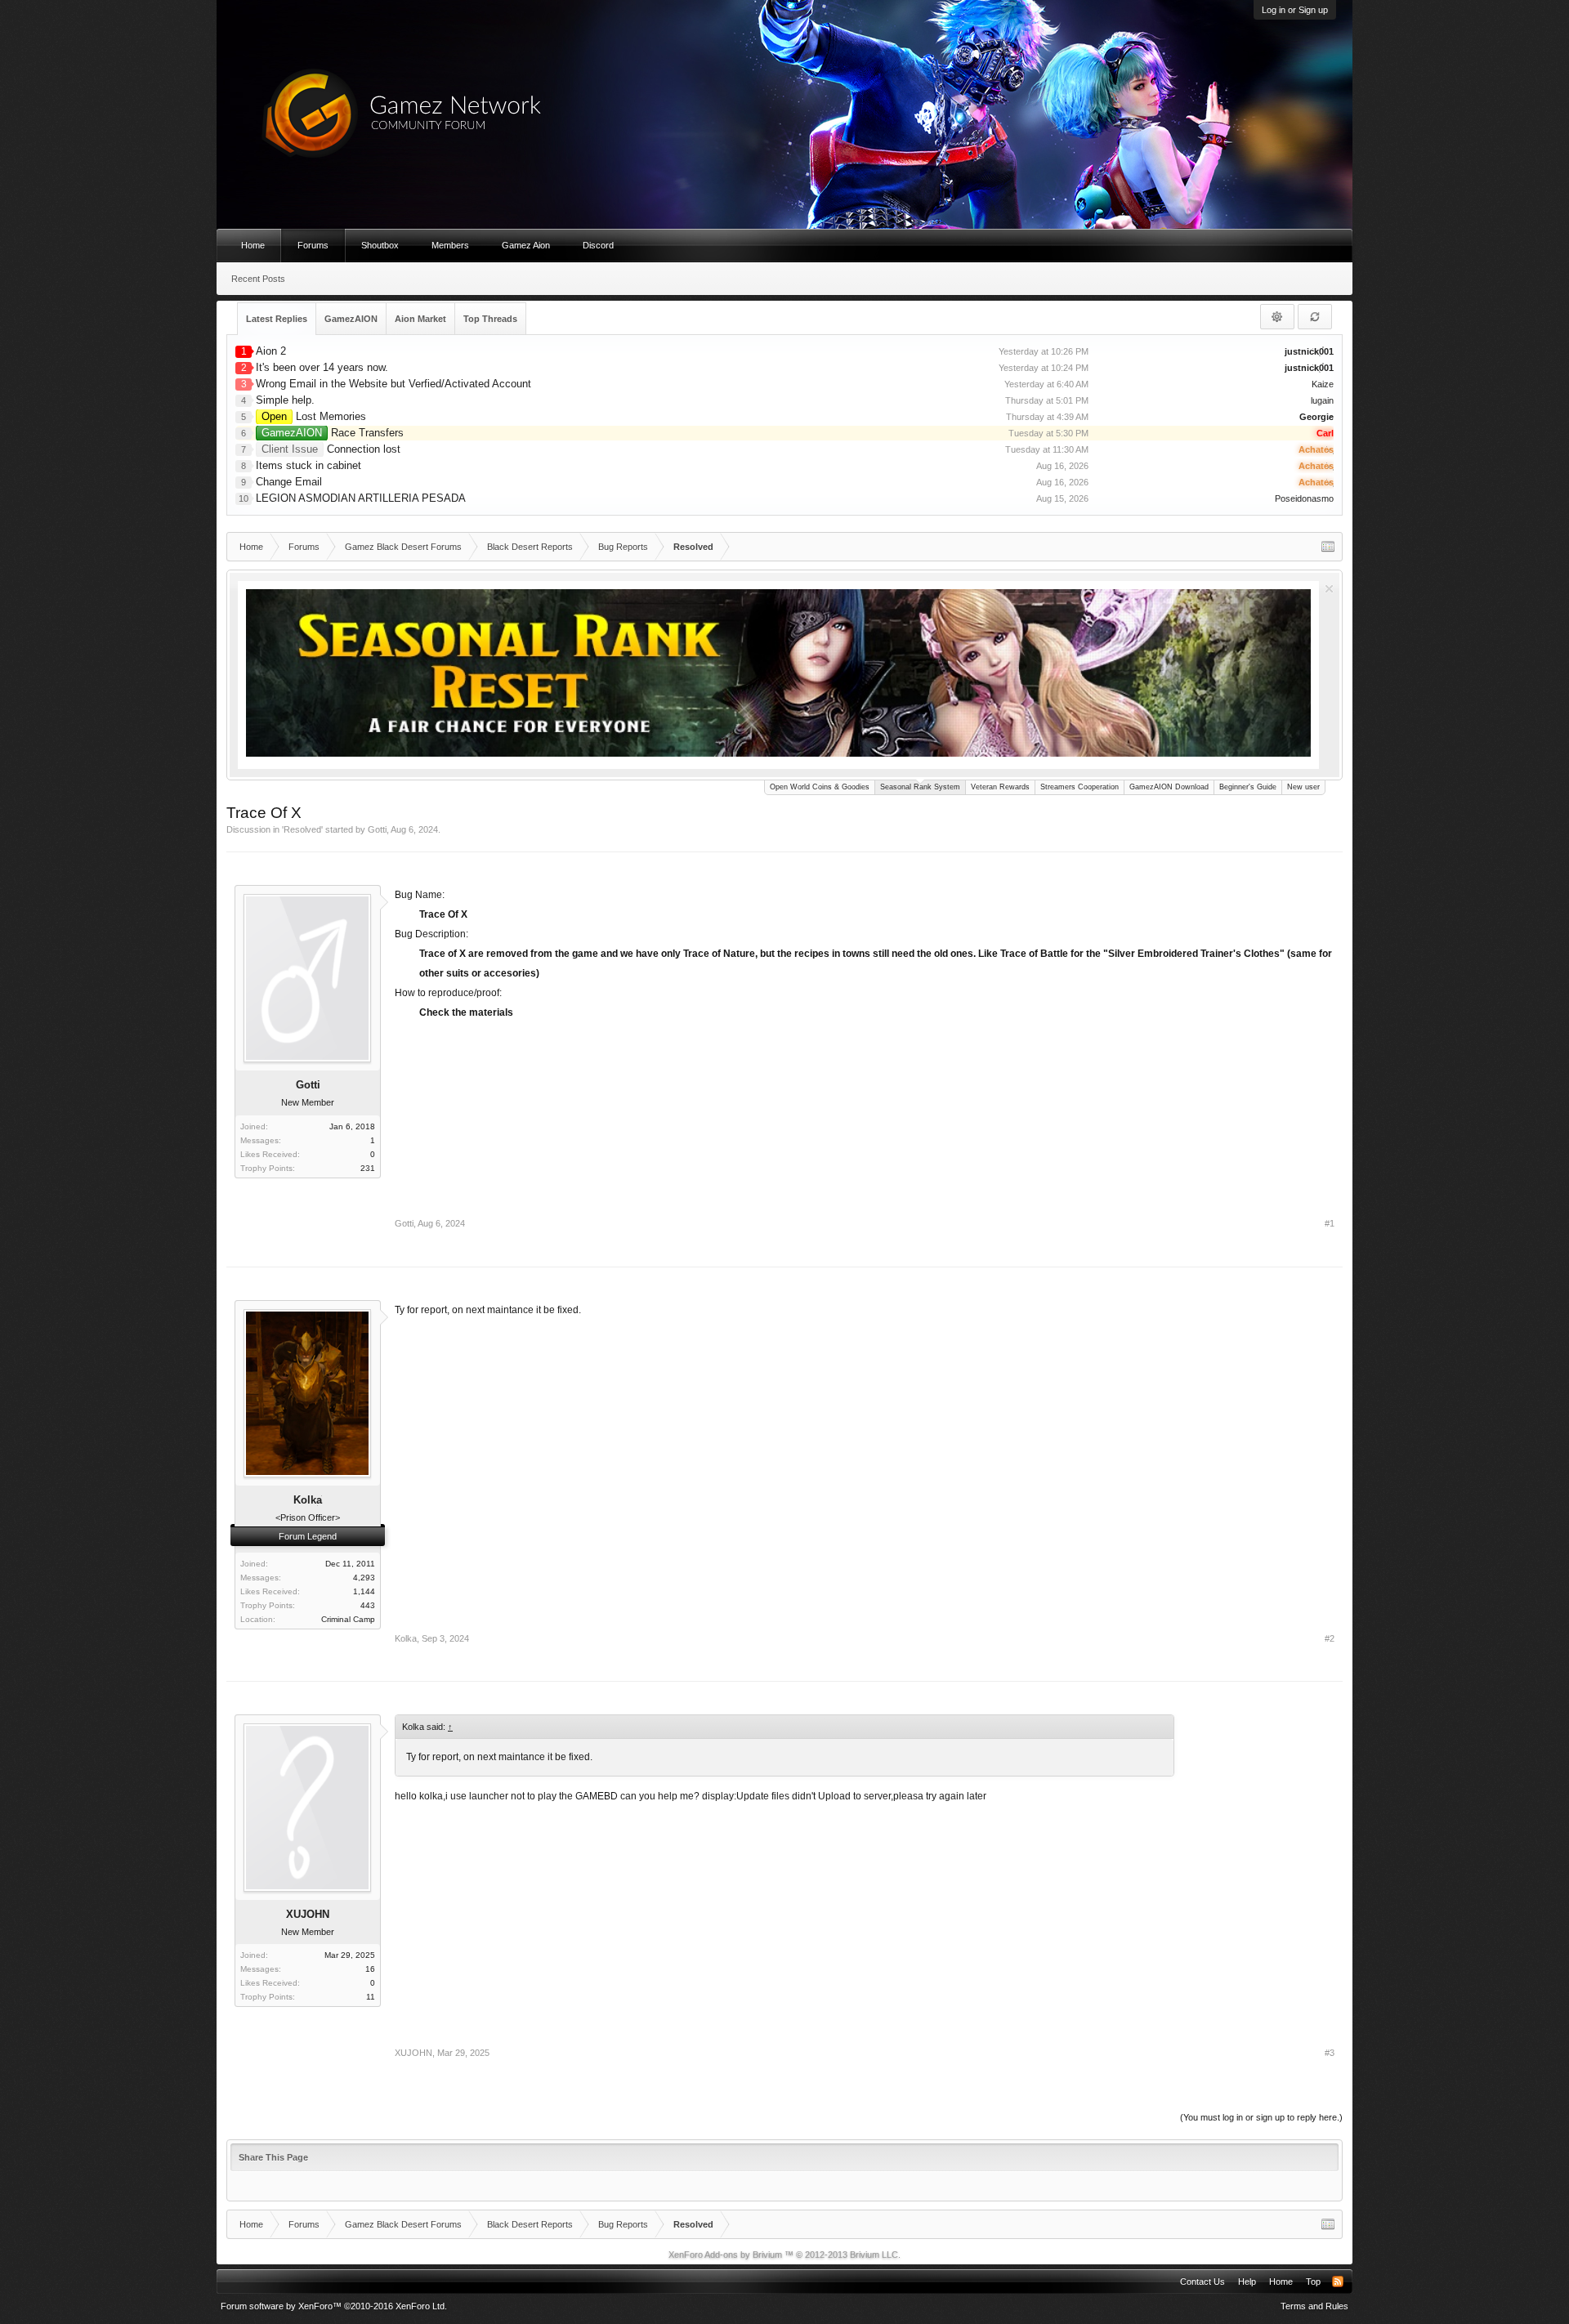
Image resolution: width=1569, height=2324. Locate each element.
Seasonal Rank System (920, 787)
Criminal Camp (348, 1619)
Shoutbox (380, 245)
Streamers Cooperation (1080, 787)
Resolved (302, 829)
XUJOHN (308, 1914)
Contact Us (1202, 2282)
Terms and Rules (1314, 2306)
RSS (1338, 2282)
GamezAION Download (1169, 787)
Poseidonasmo (1304, 498)
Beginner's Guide (1248, 787)
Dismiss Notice (1329, 589)
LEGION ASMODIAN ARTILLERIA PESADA (361, 498)
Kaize (1323, 384)
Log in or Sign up (1295, 10)
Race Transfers (333, 433)
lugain (1322, 400)
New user (1303, 787)
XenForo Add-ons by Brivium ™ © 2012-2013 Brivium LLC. (784, 2255)
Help (1247, 2282)
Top (1313, 2282)
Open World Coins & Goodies (820, 787)
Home (253, 245)
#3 (1330, 2053)
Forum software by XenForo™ (334, 2306)
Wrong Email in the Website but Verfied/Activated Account (393, 384)
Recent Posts (258, 279)
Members (450, 245)
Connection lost (331, 449)
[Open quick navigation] (1328, 547)
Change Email (289, 482)
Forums (313, 245)
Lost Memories (314, 416)
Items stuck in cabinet (308, 465)
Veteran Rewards (1000, 787)
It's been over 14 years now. (322, 367)
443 (368, 1605)
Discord (598, 245)
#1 (1330, 1223)
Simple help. (285, 400)
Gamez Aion (526, 245)
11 (371, 1997)
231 (368, 1168)
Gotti (377, 829)
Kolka (406, 1638)
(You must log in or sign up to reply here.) (1261, 2117)
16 (370, 1969)
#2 (1330, 1638)
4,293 (364, 1578)
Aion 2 (271, 351)
